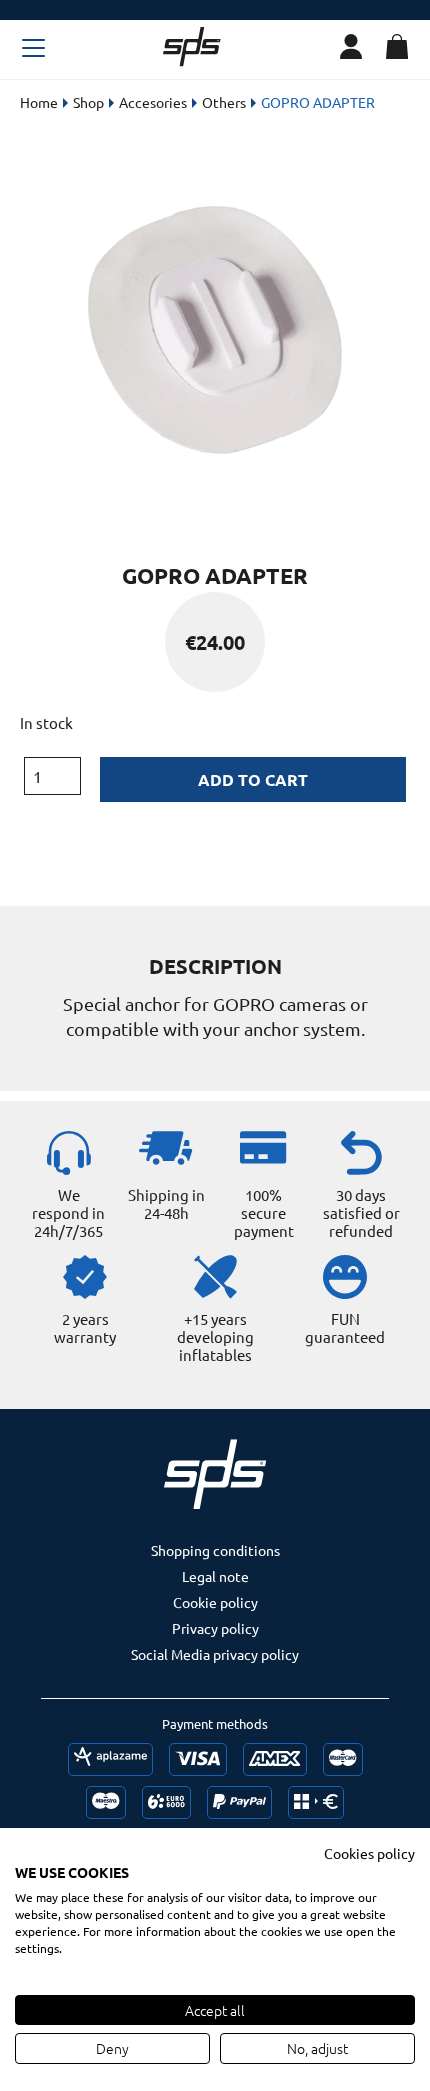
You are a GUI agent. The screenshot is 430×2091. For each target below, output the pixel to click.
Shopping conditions (215, 1550)
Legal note (215, 1576)
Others (224, 102)
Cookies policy (369, 1853)
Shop (88, 102)
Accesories (153, 102)
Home (39, 102)
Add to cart (253, 779)
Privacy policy (215, 1628)
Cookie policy (215, 1602)
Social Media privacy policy (215, 1654)
